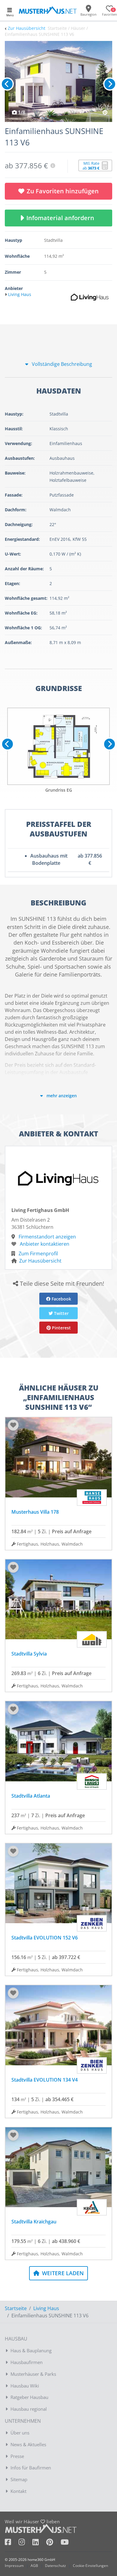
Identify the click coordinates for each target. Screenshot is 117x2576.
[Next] (110, 84)
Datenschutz (55, 2566)
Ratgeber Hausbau (29, 2397)
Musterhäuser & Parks (33, 2374)
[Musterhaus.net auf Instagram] (25, 2543)
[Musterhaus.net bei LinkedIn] (39, 2543)
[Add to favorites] (13, 1425)
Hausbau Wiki (25, 2386)
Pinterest (61, 1328)
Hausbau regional (29, 2409)
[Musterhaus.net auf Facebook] (12, 2543)
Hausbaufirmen (27, 2362)
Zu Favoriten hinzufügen (63, 191)
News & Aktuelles (28, 2444)
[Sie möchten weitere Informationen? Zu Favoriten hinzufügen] (58, 81)
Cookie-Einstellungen (90, 2566)
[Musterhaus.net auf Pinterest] (53, 2543)
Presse (17, 2456)
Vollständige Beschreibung (61, 364)
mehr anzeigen (61, 1096)
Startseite (16, 2308)
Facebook (61, 1299)
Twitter (61, 1313)
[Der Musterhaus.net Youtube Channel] (65, 2543)
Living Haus (46, 2308)
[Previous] (7, 84)
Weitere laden (62, 2273)
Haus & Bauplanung (31, 2350)
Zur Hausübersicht (27, 28)
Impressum (14, 2566)
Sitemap (19, 2479)
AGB (34, 2566)
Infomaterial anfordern (62, 218)
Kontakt (18, 2491)
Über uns (20, 2433)
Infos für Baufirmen (31, 2468)
